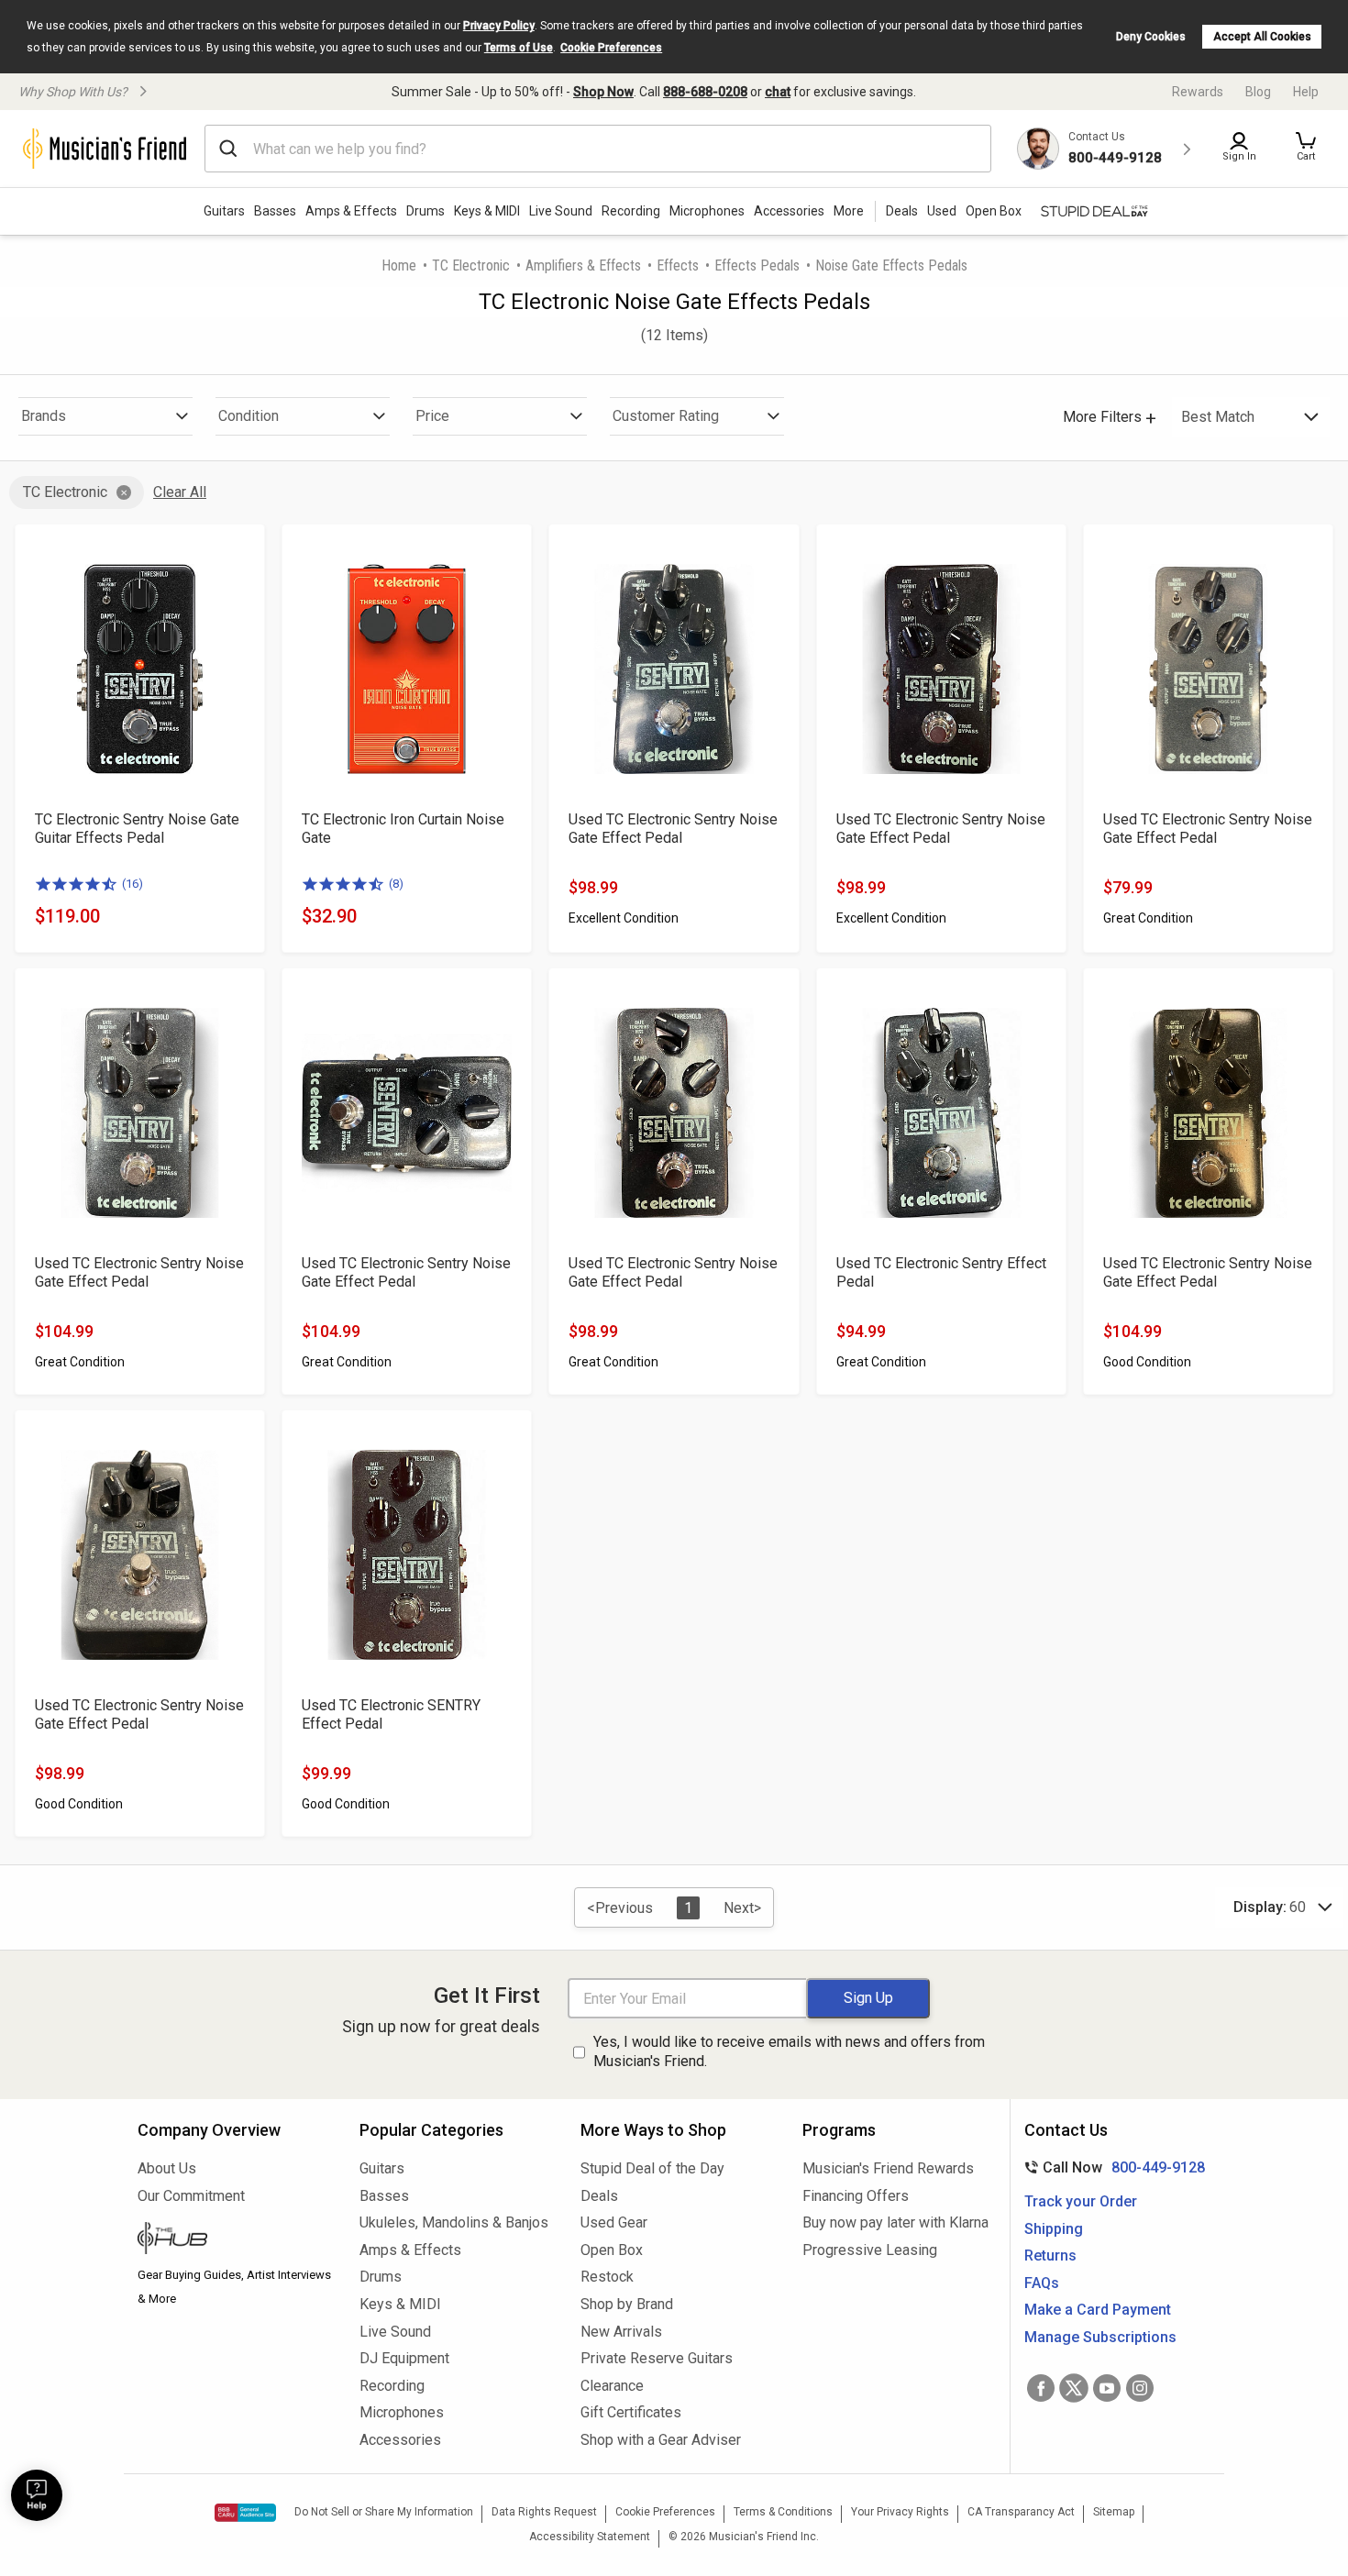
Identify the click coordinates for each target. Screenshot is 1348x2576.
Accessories (789, 211)
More (849, 211)
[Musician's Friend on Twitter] (1074, 2388)
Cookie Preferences (611, 48)
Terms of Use (519, 48)
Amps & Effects (351, 211)
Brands (44, 416)
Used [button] (942, 211)
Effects (678, 265)
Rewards (1198, 92)
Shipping (1054, 2229)
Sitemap (1114, 2512)
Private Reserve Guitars (657, 2358)
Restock (607, 2277)
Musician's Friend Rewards (888, 2168)
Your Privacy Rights (900, 2512)
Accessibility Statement (590, 2537)
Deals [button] (902, 211)
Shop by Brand (627, 2304)
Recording (631, 211)
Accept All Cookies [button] (1262, 37)
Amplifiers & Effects (583, 265)
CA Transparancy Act (1021, 2512)
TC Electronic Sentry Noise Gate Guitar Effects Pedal (137, 829)
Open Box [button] (994, 211)
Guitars (224, 211)
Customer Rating (666, 416)
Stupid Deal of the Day (652, 2168)
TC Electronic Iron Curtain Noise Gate (403, 829)
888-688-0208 (705, 92)
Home (399, 265)
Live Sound (561, 211)
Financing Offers (856, 2196)
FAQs (1042, 2283)
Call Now (1111, 2167)
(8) (396, 884)
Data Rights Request (544, 2512)
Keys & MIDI (487, 211)
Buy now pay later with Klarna (895, 2222)
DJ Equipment (404, 2358)
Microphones (707, 211)
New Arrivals (621, 2332)
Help (1306, 92)
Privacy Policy (499, 26)
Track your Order (1081, 2201)
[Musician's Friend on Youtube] (1107, 2388)
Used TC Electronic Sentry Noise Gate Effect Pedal (673, 829)
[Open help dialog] (37, 2495)
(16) (133, 884)
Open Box (612, 2250)
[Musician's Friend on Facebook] (1041, 2388)
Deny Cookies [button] (1151, 37)
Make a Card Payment (1098, 2310)
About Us (167, 2168)
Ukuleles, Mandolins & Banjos (454, 2222)
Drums (425, 211)
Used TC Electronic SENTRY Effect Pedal (391, 1714)
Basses (275, 211)
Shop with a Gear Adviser (661, 2440)
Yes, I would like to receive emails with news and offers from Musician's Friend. (789, 2051)
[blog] (235, 2240)
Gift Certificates (631, 2412)
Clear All (180, 492)
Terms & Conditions (783, 2512)
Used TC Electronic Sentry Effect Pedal (941, 1272)
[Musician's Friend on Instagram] (1140, 2388)
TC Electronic (471, 265)
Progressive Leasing (870, 2250)
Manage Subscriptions (1100, 2337)
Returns (1050, 2255)
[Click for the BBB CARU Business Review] (245, 2513)
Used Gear (614, 2222)
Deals (599, 2196)
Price (432, 416)
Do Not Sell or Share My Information (384, 2512)
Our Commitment (191, 2196)
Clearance (612, 2386)
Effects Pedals (757, 265)
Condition (249, 416)
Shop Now (603, 92)
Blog (1258, 92)
